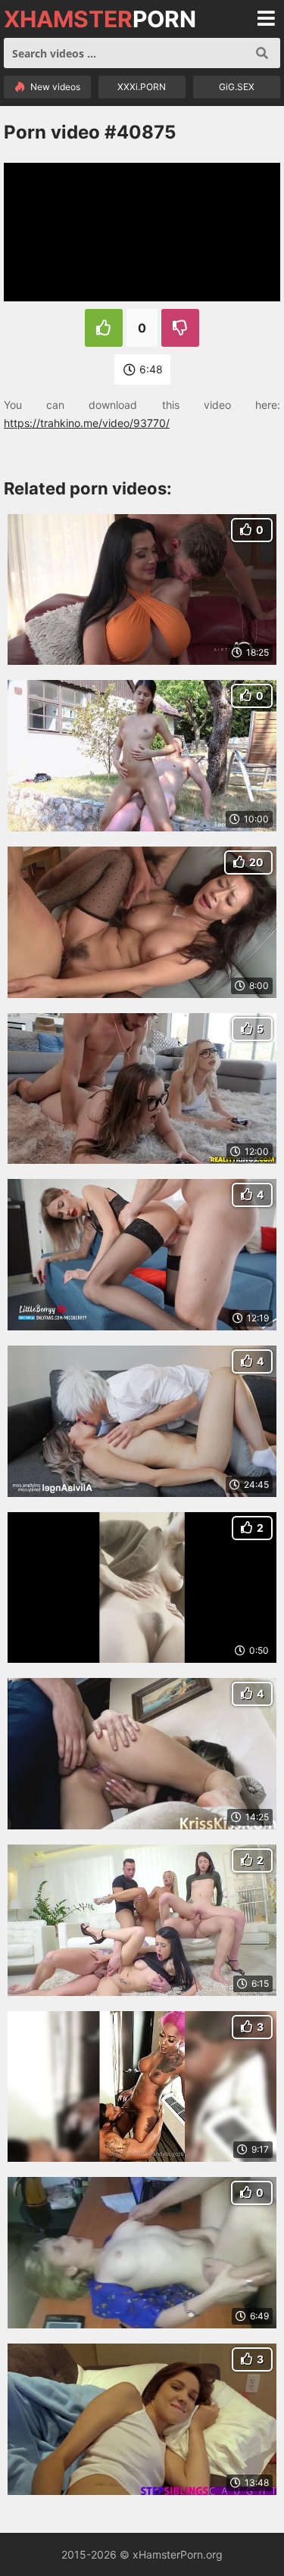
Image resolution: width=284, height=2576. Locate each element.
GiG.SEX (237, 87)
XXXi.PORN (142, 87)
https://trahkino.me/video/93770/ (87, 423)
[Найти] (262, 53)
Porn (100, 19)
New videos (54, 87)
